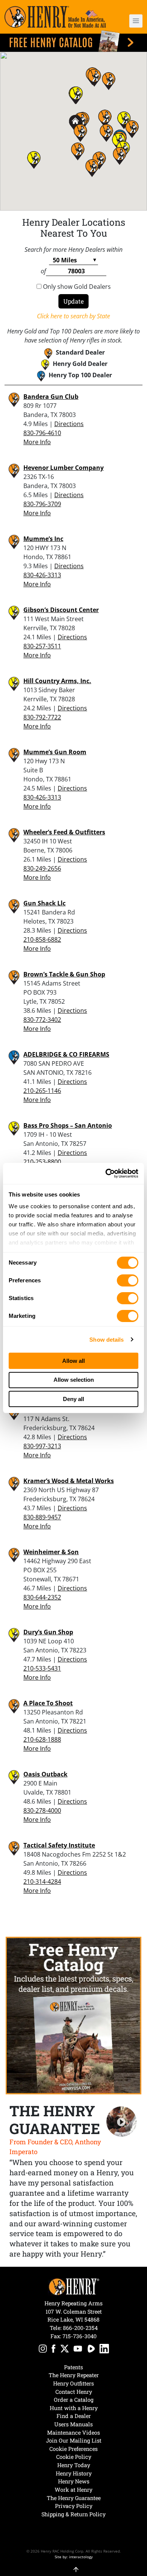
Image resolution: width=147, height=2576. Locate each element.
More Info (37, 442)
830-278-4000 (42, 1810)
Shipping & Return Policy (73, 2514)
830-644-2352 (42, 1597)
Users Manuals (73, 2424)
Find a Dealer (74, 2416)
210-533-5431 (42, 1668)
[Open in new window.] (43, 2350)
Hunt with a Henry (74, 2408)
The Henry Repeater (74, 2375)
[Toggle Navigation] (136, 21)
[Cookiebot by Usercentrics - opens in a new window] (106, 1173)
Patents (73, 2367)
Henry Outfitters (73, 2383)
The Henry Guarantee (74, 2498)
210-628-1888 (42, 1739)
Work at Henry (73, 2490)
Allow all (73, 1361)
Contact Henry (74, 2392)
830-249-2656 (42, 868)
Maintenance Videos (73, 2433)
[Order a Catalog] (73, 2016)
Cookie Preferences (73, 2449)
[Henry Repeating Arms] (55, 17)
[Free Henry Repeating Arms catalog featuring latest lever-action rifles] (73, 41)
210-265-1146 (42, 1091)
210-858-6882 (42, 939)
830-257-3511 (42, 646)
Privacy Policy (74, 2506)
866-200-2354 (80, 2328)
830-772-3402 (42, 1020)
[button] (132, 21)
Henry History (74, 2473)
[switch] (128, 1280)
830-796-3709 (42, 504)
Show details (106, 1340)
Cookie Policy (74, 2457)
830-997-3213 (42, 1446)
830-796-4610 (42, 433)
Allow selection (74, 1380)
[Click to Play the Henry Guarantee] (122, 2122)
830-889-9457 (42, 1517)
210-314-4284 (42, 1882)
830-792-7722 (42, 717)
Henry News (74, 2481)
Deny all (73, 1399)
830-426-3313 (42, 575)
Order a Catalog (74, 2400)
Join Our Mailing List (74, 2440)
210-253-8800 (42, 1162)
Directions (69, 424)
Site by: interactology (74, 2557)
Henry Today (74, 2465)
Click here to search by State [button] (73, 316)
